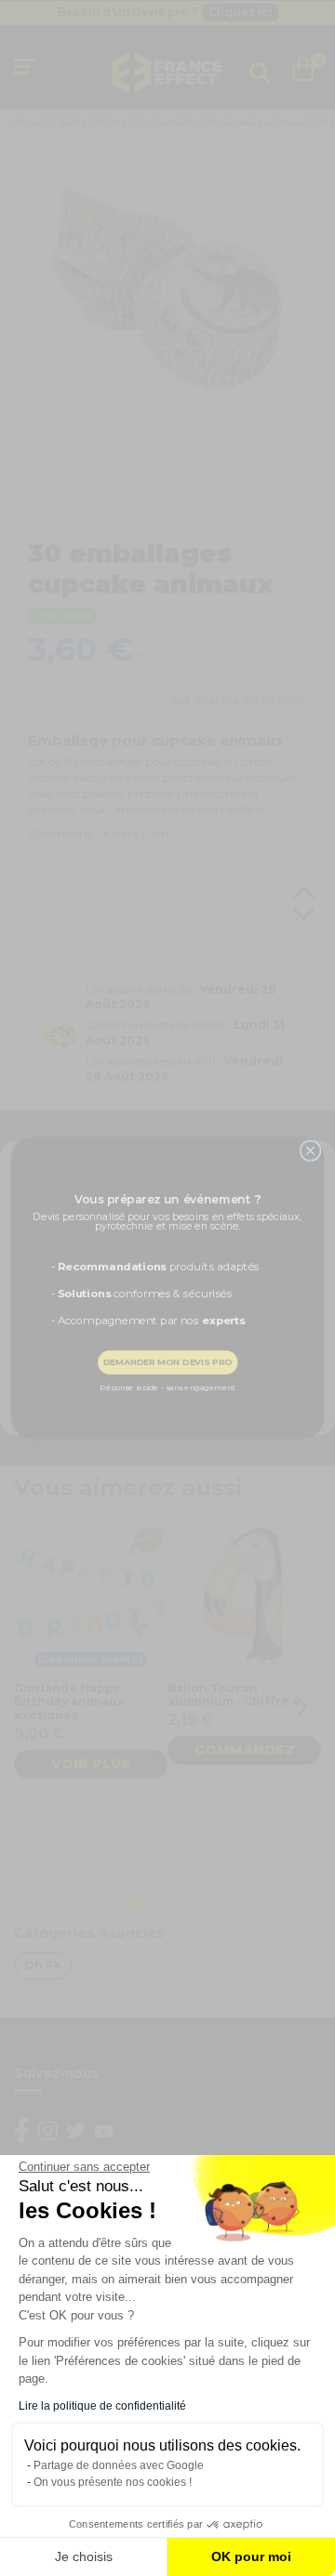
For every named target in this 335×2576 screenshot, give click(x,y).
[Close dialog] (310, 1150)
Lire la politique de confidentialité (102, 2406)
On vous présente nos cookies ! (113, 2482)
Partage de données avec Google (119, 2465)
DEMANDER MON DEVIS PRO (168, 1362)
